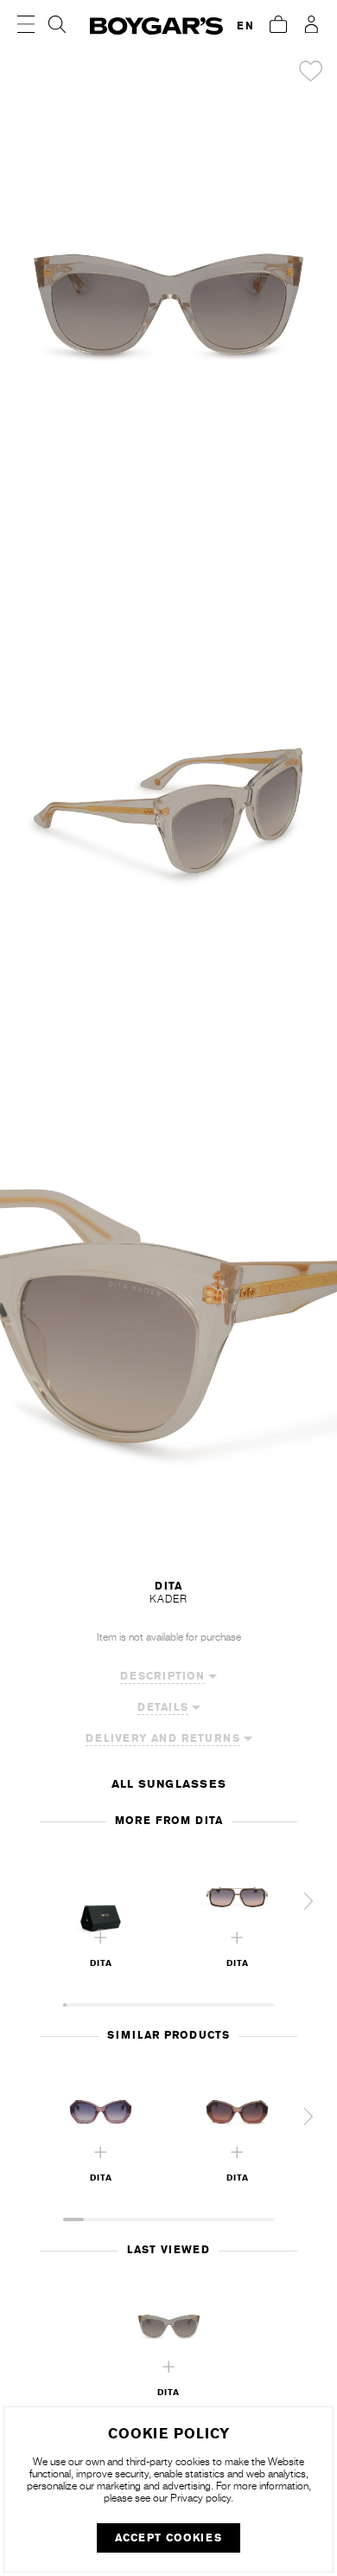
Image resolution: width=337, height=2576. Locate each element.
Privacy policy (200, 2498)
